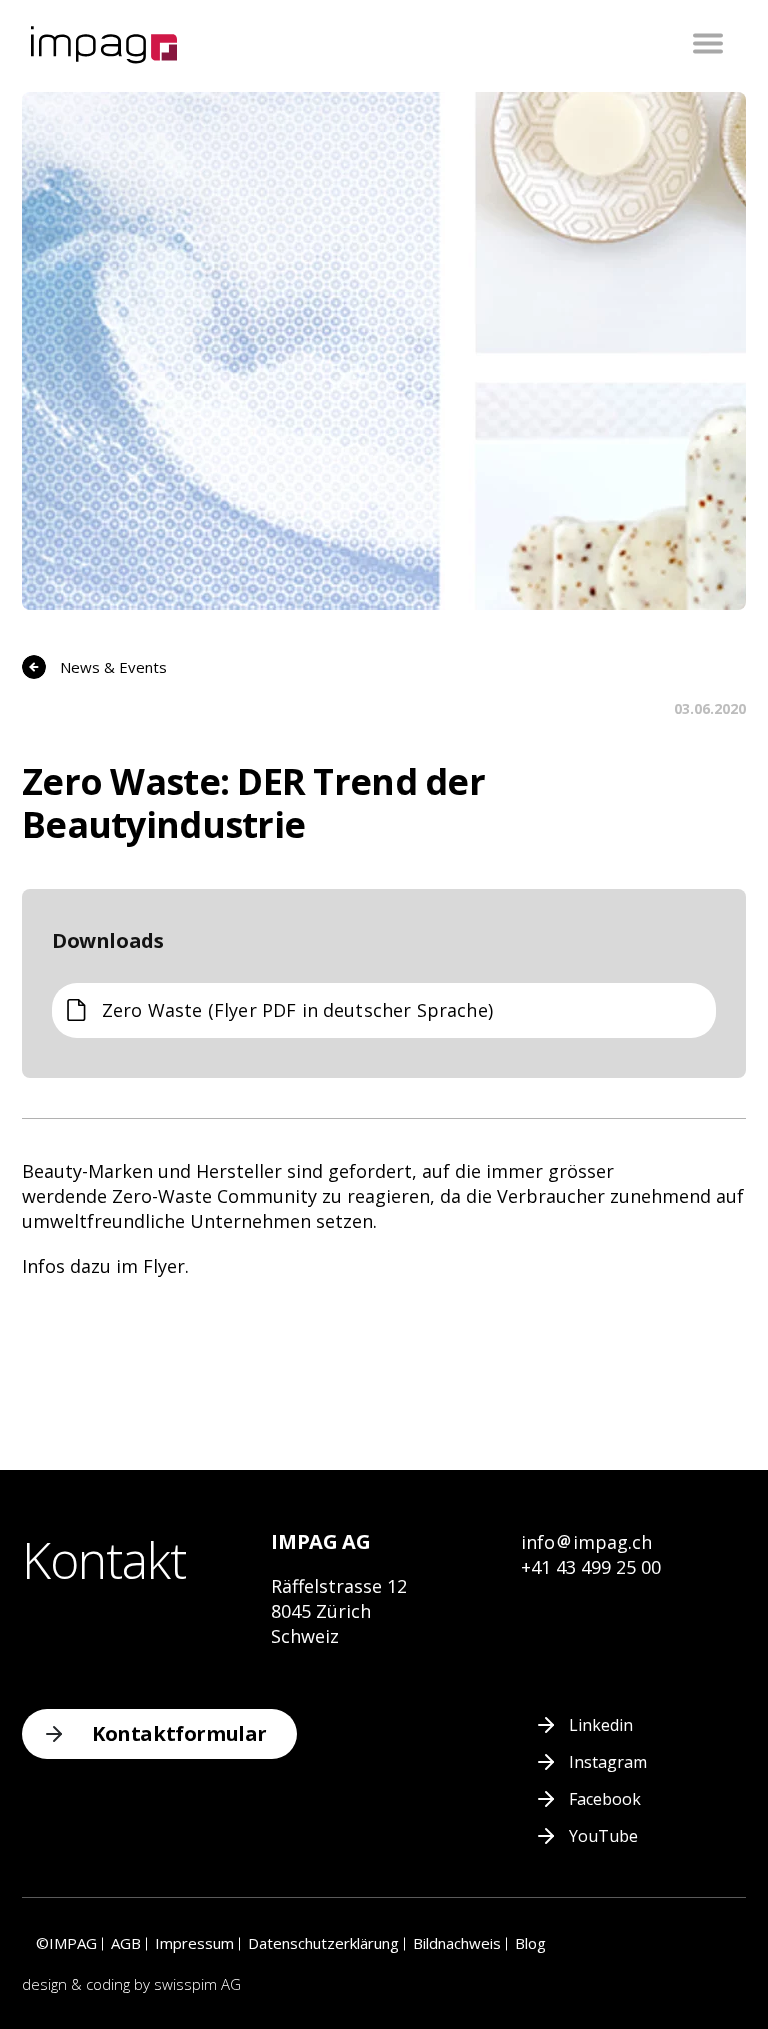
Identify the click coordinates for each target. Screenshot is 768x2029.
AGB (126, 1943)
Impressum (194, 1943)
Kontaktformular (179, 1733)
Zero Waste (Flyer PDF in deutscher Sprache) (297, 1010)
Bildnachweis (457, 1943)
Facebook (605, 1799)
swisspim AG (197, 1984)
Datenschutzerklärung (323, 1943)
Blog (530, 1943)
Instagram (608, 1762)
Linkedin (601, 1725)
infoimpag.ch (586, 1542)
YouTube (603, 1836)
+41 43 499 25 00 (591, 1567)
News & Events (113, 667)
